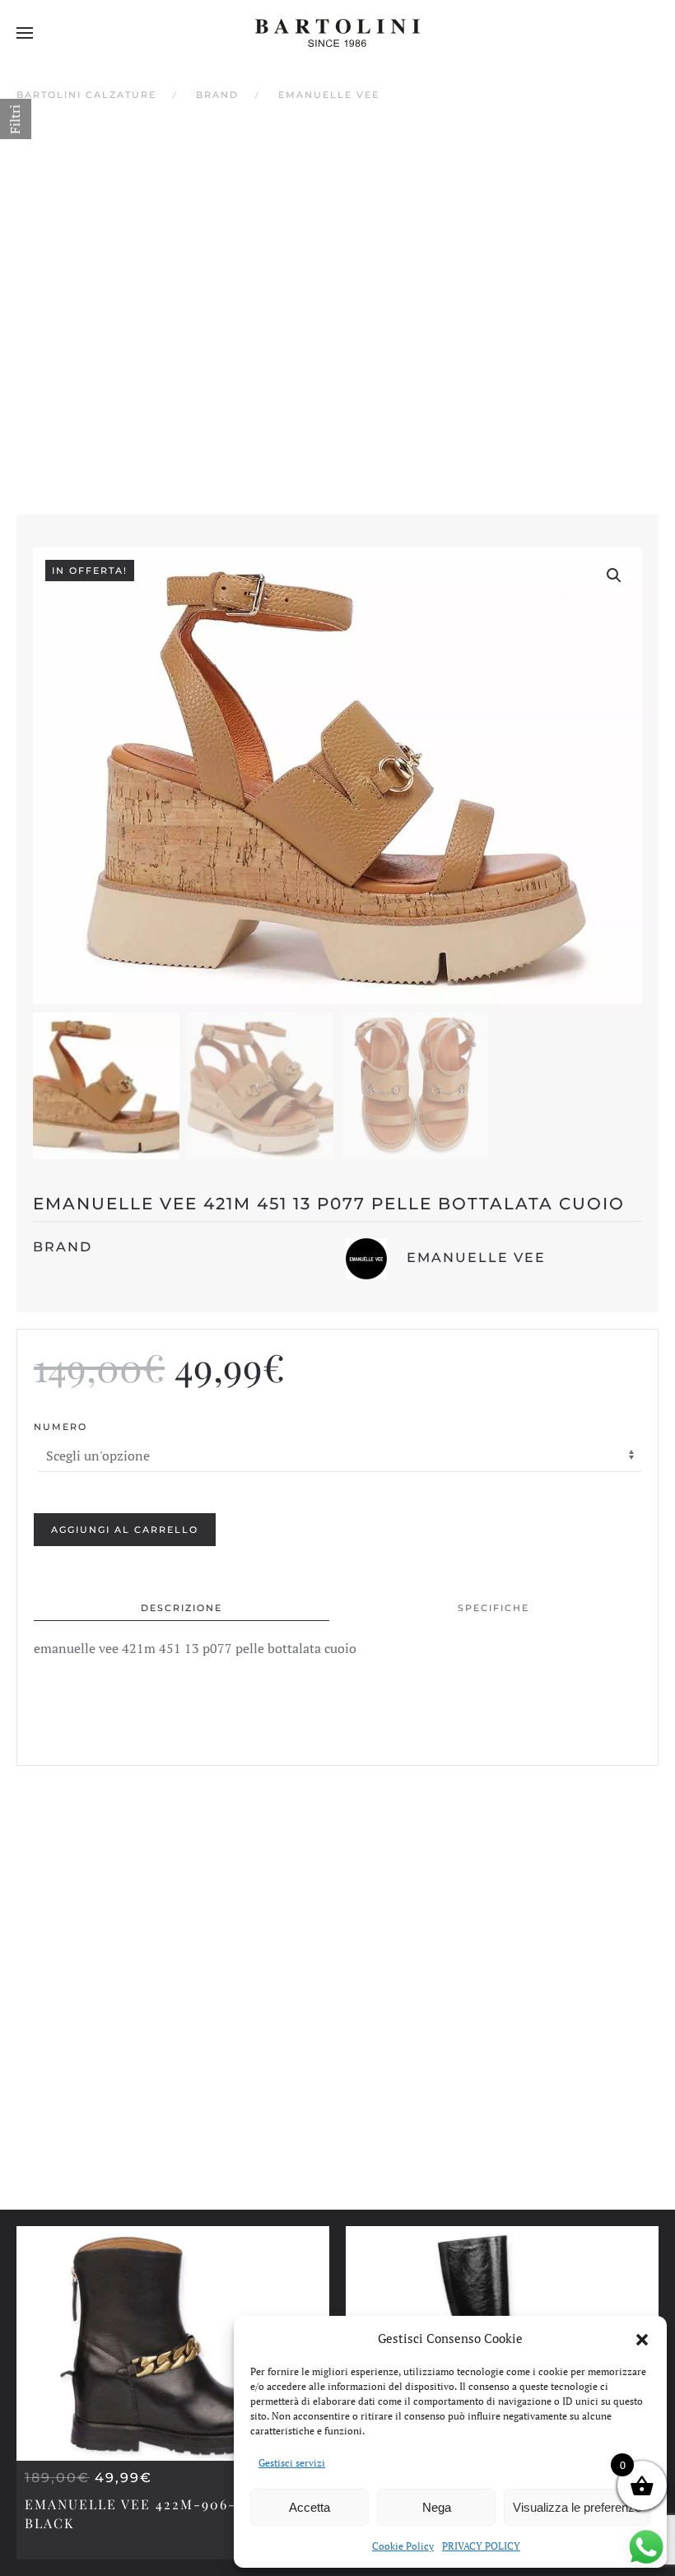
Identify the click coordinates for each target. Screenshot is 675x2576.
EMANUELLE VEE (476, 1258)
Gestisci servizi (292, 2463)
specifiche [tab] (493, 1608)
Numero (61, 1427)
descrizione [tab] (182, 1608)
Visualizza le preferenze (577, 2507)
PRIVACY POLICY (481, 2546)
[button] (642, 2338)
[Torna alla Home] (337, 33)
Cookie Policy (403, 2546)
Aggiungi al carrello (125, 1530)
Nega (437, 2507)
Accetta (310, 2507)
